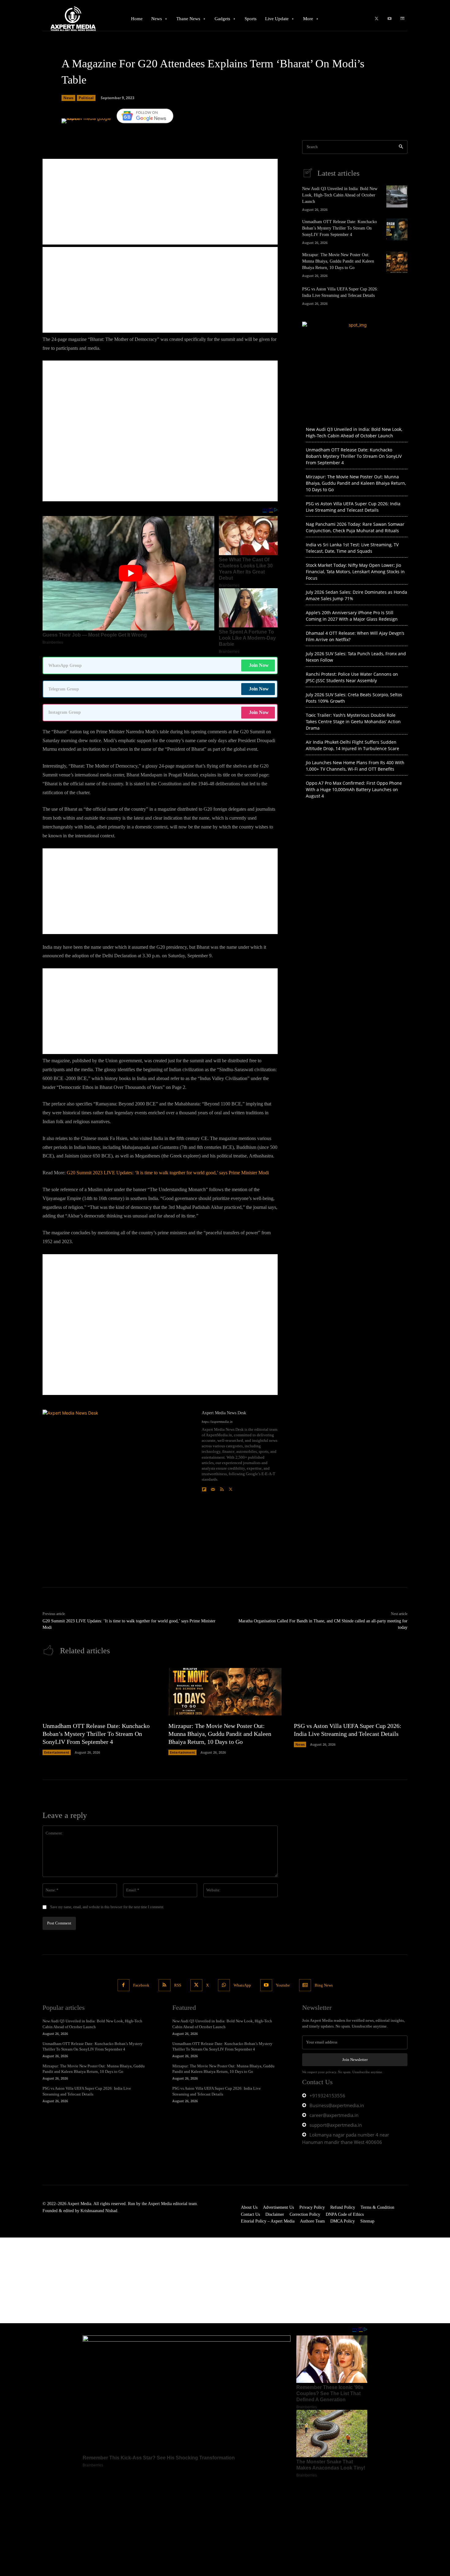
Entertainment (57, 1752)
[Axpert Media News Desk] (119, 1486)
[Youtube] (390, 19)
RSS (178, 1985)
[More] (238, 132)
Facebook (141, 1985)
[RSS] (222, 1488)
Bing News (324, 1985)
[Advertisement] (160, 202)
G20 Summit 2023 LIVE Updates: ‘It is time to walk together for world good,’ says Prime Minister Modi (168, 1173)
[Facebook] (124, 1985)
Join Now (259, 665)
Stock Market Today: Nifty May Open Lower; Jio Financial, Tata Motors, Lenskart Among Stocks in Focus (355, 572)
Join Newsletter (355, 2060)
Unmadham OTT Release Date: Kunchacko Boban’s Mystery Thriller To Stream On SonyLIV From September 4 (339, 228)
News (68, 98)
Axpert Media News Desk (224, 1413)
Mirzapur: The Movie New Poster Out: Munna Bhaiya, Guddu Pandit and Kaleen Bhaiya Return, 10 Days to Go (338, 261)
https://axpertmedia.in (217, 1422)
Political (86, 98)
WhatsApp (242, 1985)
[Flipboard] (204, 1488)
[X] (376, 19)
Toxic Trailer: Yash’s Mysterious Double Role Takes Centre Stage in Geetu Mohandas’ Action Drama (353, 722)
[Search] (401, 147)
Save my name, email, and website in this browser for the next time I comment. (107, 1907)
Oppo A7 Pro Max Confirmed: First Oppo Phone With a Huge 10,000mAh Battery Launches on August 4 (354, 789)
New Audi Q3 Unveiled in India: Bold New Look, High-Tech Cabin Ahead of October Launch (340, 195)
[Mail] (213, 1488)
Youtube (283, 1985)
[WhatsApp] (224, 1985)
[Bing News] (402, 19)
